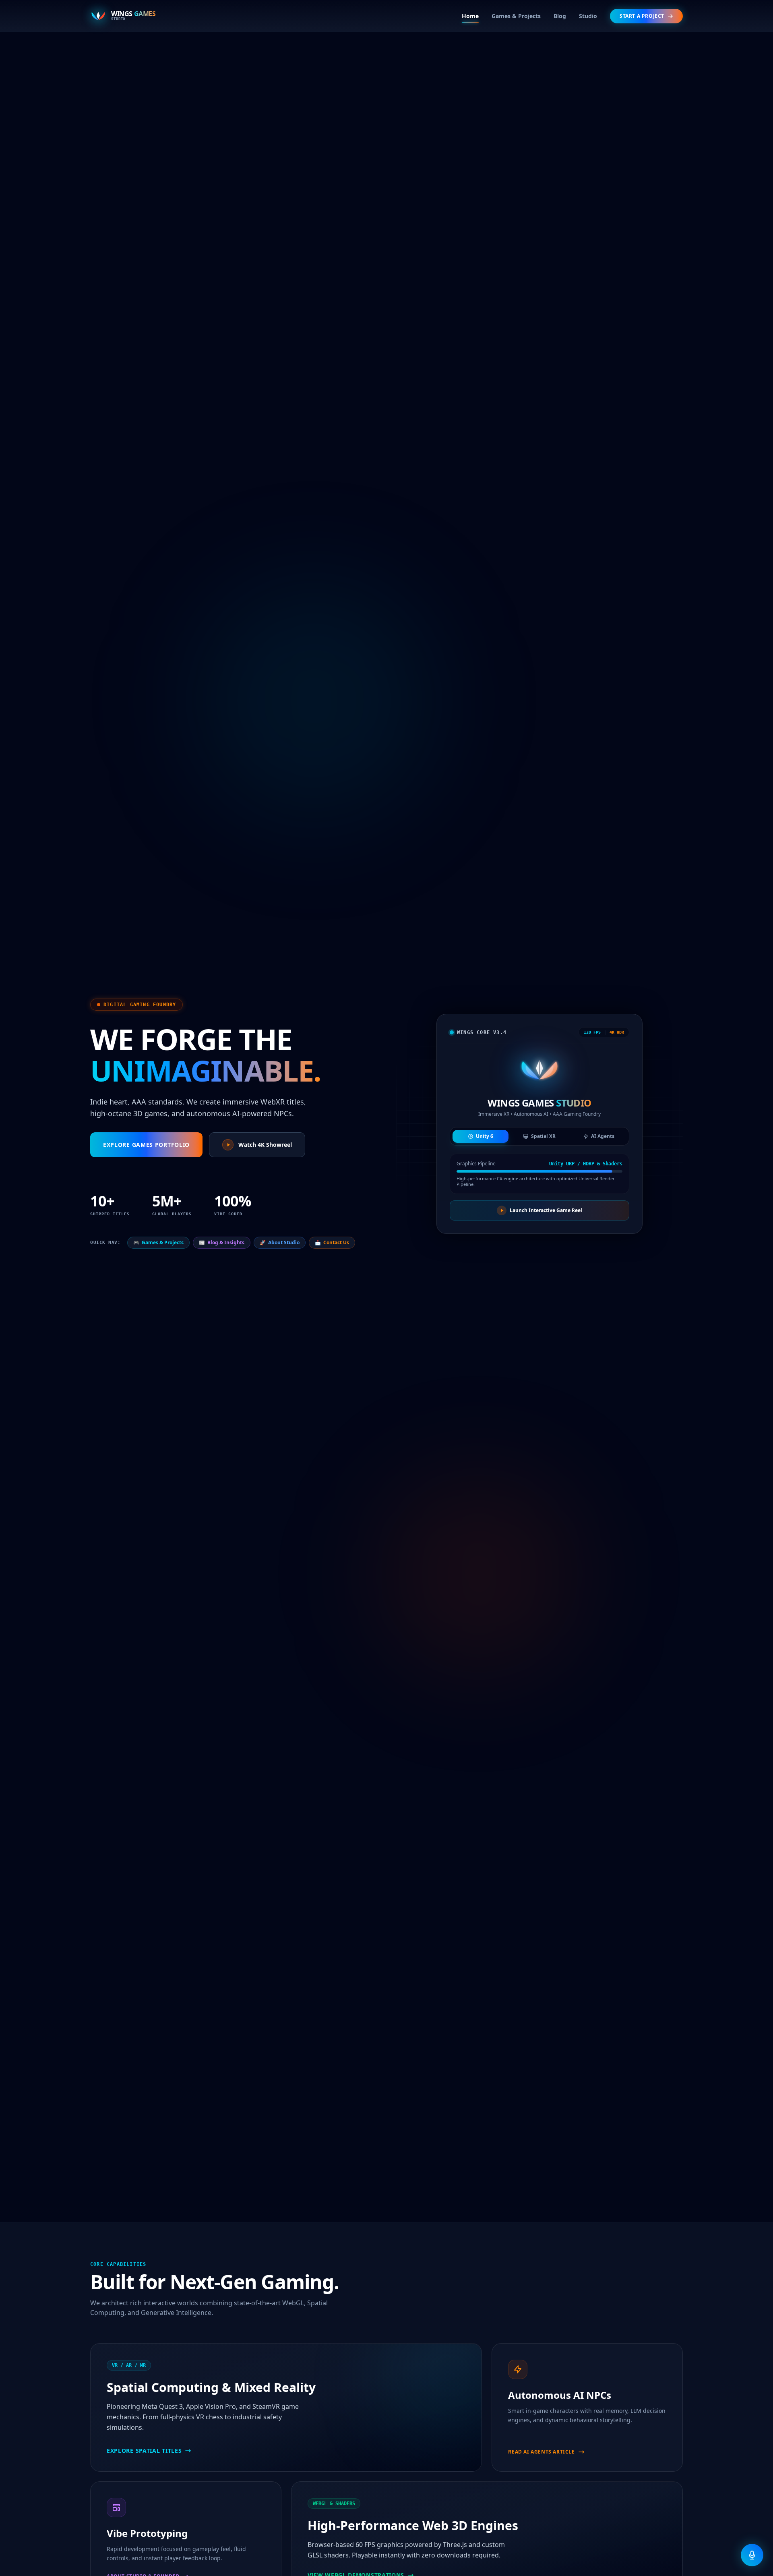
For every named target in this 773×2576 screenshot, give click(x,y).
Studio (588, 16)
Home (470, 16)
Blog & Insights (222, 1242)
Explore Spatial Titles (144, 2451)
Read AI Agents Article (541, 2452)
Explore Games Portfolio (146, 1145)
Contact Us (332, 1242)
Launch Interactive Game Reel (546, 1210)
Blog (560, 16)
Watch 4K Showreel (265, 1145)
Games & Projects (516, 16)
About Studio (280, 1242)
